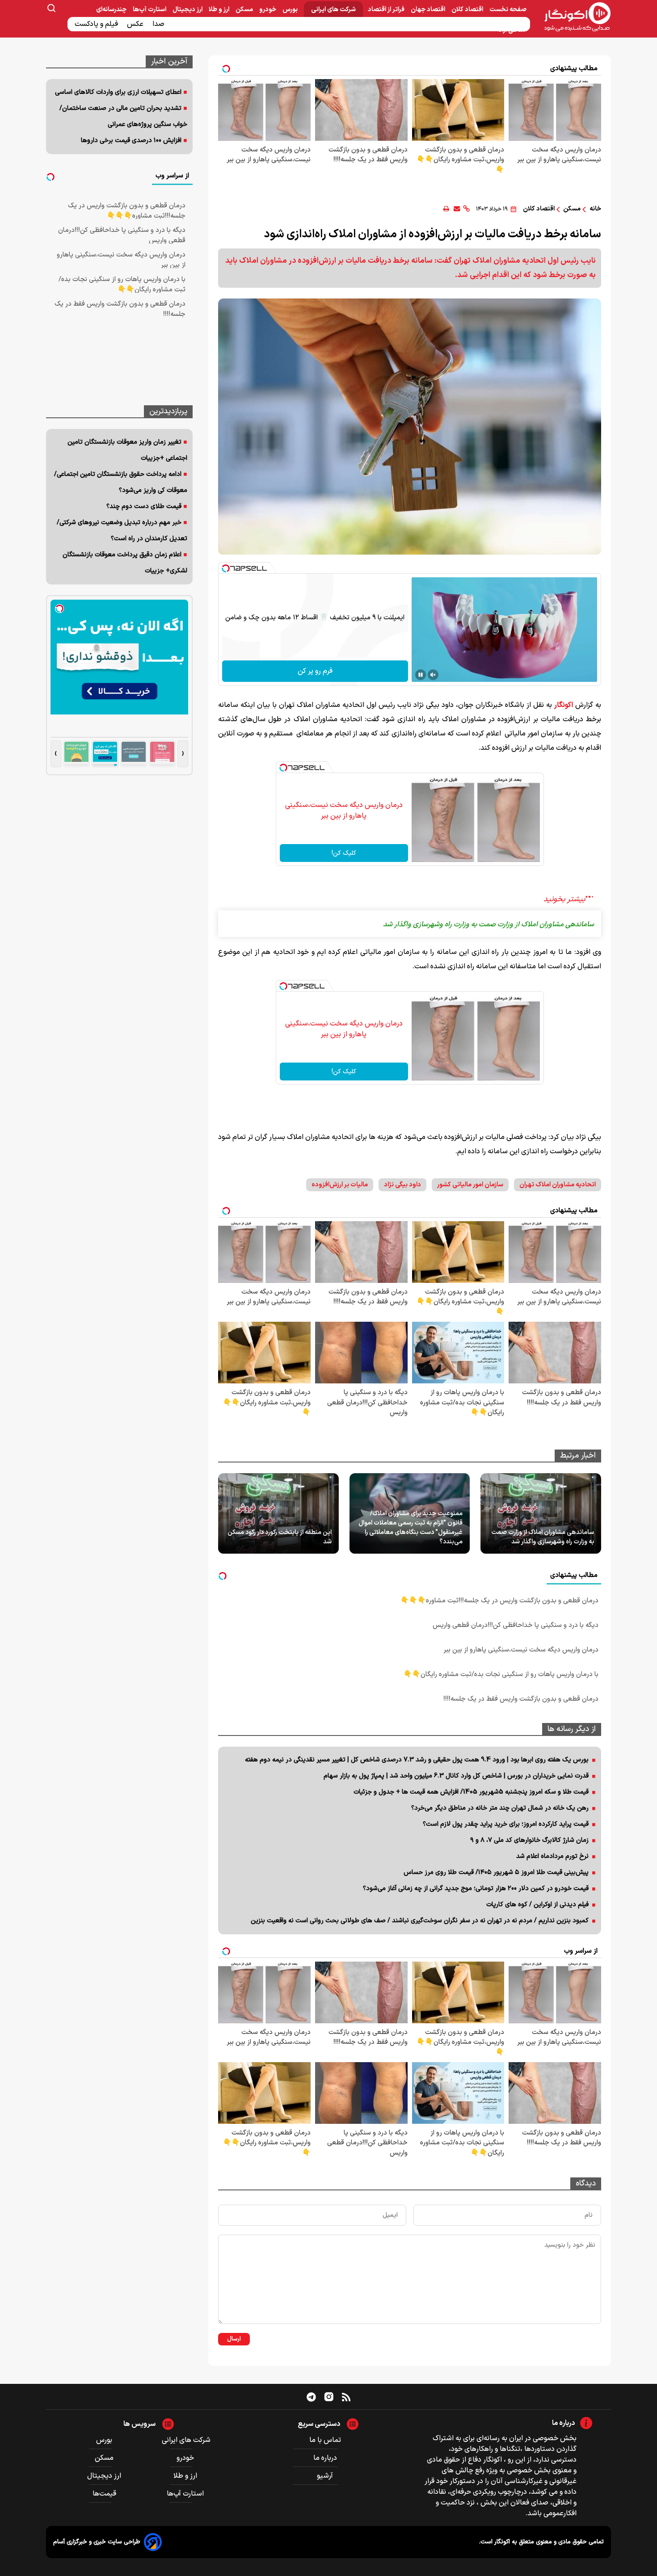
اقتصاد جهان (429, 10)
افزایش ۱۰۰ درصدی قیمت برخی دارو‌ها (131, 141)
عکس (136, 24)
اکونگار (564, 705)
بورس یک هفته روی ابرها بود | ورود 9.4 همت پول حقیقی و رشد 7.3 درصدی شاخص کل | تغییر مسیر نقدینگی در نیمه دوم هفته (417, 1760)
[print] (446, 209)
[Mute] (433, 675)
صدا (159, 24)
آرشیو (325, 2476)
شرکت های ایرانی (333, 10)
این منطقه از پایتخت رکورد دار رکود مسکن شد (280, 1537)
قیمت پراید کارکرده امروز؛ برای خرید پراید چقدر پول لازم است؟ (506, 1824)
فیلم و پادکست (97, 24)
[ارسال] (457, 209)
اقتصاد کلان (468, 10)
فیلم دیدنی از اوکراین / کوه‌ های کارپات (537, 1905)
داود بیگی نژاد (402, 1185)
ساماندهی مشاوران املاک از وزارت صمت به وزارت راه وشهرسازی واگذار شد (543, 1537)
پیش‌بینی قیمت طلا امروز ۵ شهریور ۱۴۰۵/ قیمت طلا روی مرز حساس (496, 1872)
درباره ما (325, 2458)
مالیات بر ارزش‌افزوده (340, 1185)
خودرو (268, 10)
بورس (291, 10)
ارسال (234, 2339)
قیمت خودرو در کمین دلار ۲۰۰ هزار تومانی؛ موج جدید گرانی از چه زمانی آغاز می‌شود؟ (476, 1889)
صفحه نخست (508, 10)
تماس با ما (325, 2440)
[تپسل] (226, 568)
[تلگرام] (311, 2397)
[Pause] (421, 675)
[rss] (346, 2397)
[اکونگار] (572, 17)
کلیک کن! (344, 853)
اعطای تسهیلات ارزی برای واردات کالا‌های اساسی (118, 92)
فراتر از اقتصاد (387, 10)
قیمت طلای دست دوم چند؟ (144, 506)
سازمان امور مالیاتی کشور (470, 1185)
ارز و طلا (220, 10)
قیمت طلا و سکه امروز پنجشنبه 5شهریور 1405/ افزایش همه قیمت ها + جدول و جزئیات (471, 1792)
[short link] (466, 209)
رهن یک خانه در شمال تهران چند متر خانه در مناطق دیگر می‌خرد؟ (500, 1808)
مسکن (245, 10)
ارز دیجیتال (188, 10)
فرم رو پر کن (315, 671)
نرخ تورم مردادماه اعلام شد (552, 1856)
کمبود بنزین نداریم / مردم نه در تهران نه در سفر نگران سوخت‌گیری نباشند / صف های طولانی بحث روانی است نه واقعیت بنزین (420, 1921)
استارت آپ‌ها (150, 10)
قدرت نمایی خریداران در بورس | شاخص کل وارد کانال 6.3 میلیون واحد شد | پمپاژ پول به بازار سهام (456, 1776)
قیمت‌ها (105, 2494)
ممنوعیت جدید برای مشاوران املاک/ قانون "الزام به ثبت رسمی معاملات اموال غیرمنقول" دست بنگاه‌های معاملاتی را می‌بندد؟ (411, 1528)
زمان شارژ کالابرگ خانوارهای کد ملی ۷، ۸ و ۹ (529, 1840)
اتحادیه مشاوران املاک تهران (558, 1185)
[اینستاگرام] (329, 2397)
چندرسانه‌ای (112, 10)
